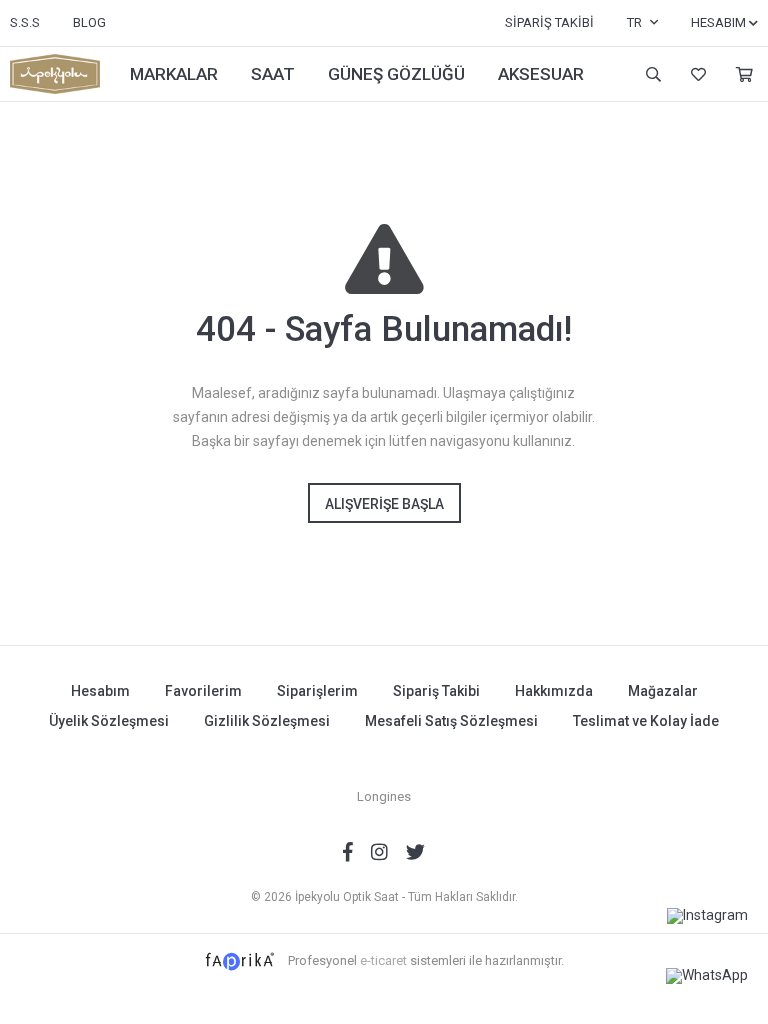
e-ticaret (383, 960)
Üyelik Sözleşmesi (109, 721)
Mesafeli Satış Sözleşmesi (451, 721)
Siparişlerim (317, 691)
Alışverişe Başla (384, 504)
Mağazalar (663, 691)
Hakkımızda (554, 691)
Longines (384, 796)
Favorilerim (696, 74)
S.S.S (25, 22)
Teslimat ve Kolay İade (646, 721)
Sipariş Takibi (549, 22)
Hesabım (100, 691)
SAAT (273, 74)
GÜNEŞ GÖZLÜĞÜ (396, 74)
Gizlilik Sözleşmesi (267, 721)
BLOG (89, 22)
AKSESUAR (541, 74)
